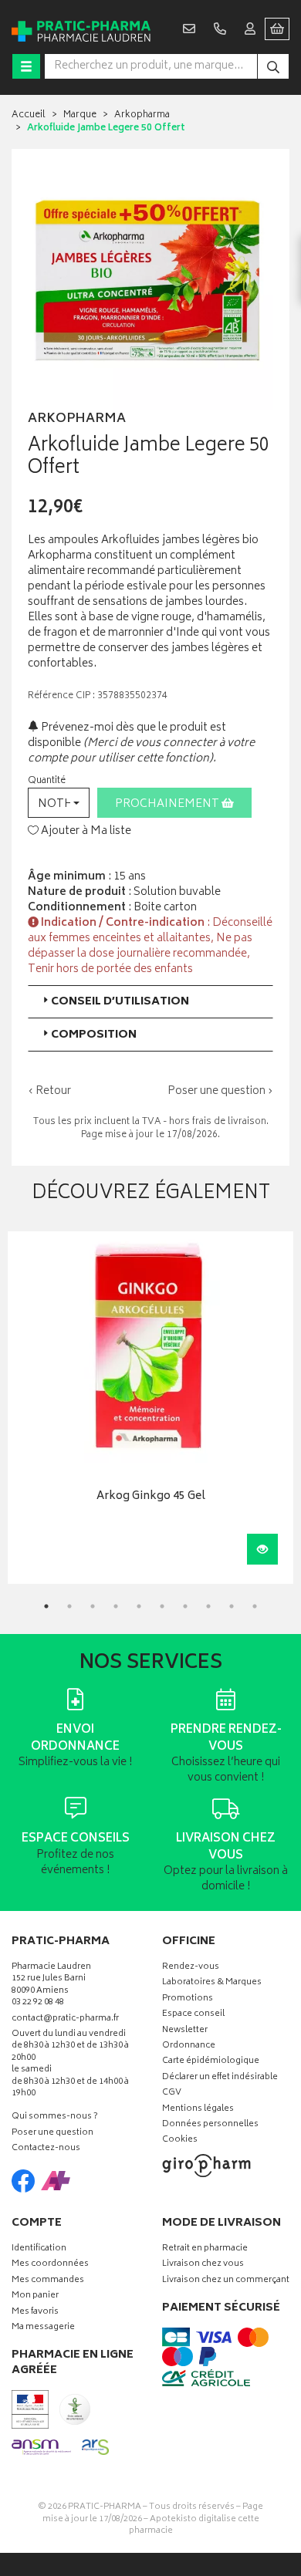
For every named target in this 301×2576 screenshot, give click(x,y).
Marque (80, 115)
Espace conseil (193, 2015)
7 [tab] (185, 1606)
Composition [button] (94, 1035)
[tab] (150, 1002)
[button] (59, 803)
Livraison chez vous (203, 2265)
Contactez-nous (46, 2149)
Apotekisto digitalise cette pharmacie (194, 2525)
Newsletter (185, 2031)
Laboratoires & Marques (212, 1983)
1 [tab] (46, 1606)
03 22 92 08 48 (38, 2003)
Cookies (180, 2140)
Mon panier (35, 2296)
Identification (39, 2249)
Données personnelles (210, 2125)
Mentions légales (198, 2110)
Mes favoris (35, 2313)
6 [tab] (162, 1606)
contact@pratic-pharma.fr (65, 2021)
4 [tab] (116, 1606)
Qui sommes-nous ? (55, 2117)
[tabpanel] (150, 1408)
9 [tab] (232, 1606)
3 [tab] (93, 1606)
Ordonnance (189, 2046)
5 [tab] (139, 1606)
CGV (172, 2093)
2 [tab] (69, 1606)
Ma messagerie (43, 2328)
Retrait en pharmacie (205, 2249)
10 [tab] (255, 1606)
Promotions (188, 1999)
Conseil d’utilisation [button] (120, 1002)
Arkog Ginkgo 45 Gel (151, 1497)
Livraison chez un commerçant (226, 2281)
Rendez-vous (191, 1968)
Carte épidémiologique (211, 2062)
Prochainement (168, 804)
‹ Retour (49, 1091)
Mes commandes (48, 2281)
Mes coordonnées (50, 2265)
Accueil (29, 115)
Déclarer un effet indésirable (220, 2078)
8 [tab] (208, 1606)
